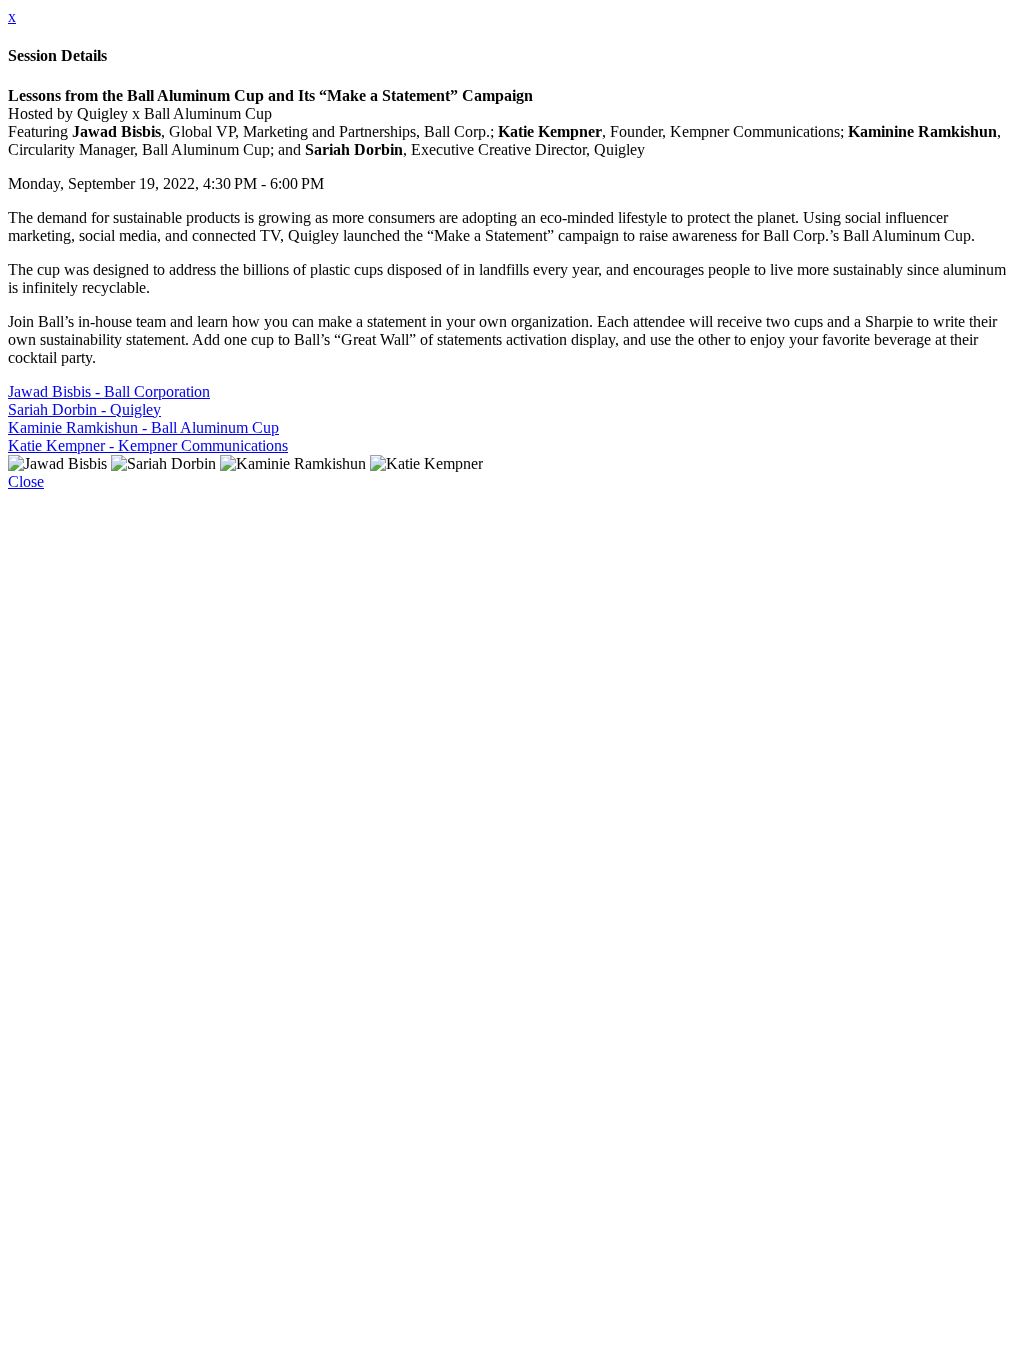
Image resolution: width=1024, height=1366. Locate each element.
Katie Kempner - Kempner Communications (148, 445)
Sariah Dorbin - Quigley (84, 409)
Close (26, 481)
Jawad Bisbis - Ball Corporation (109, 391)
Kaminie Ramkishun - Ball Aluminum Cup (143, 427)
